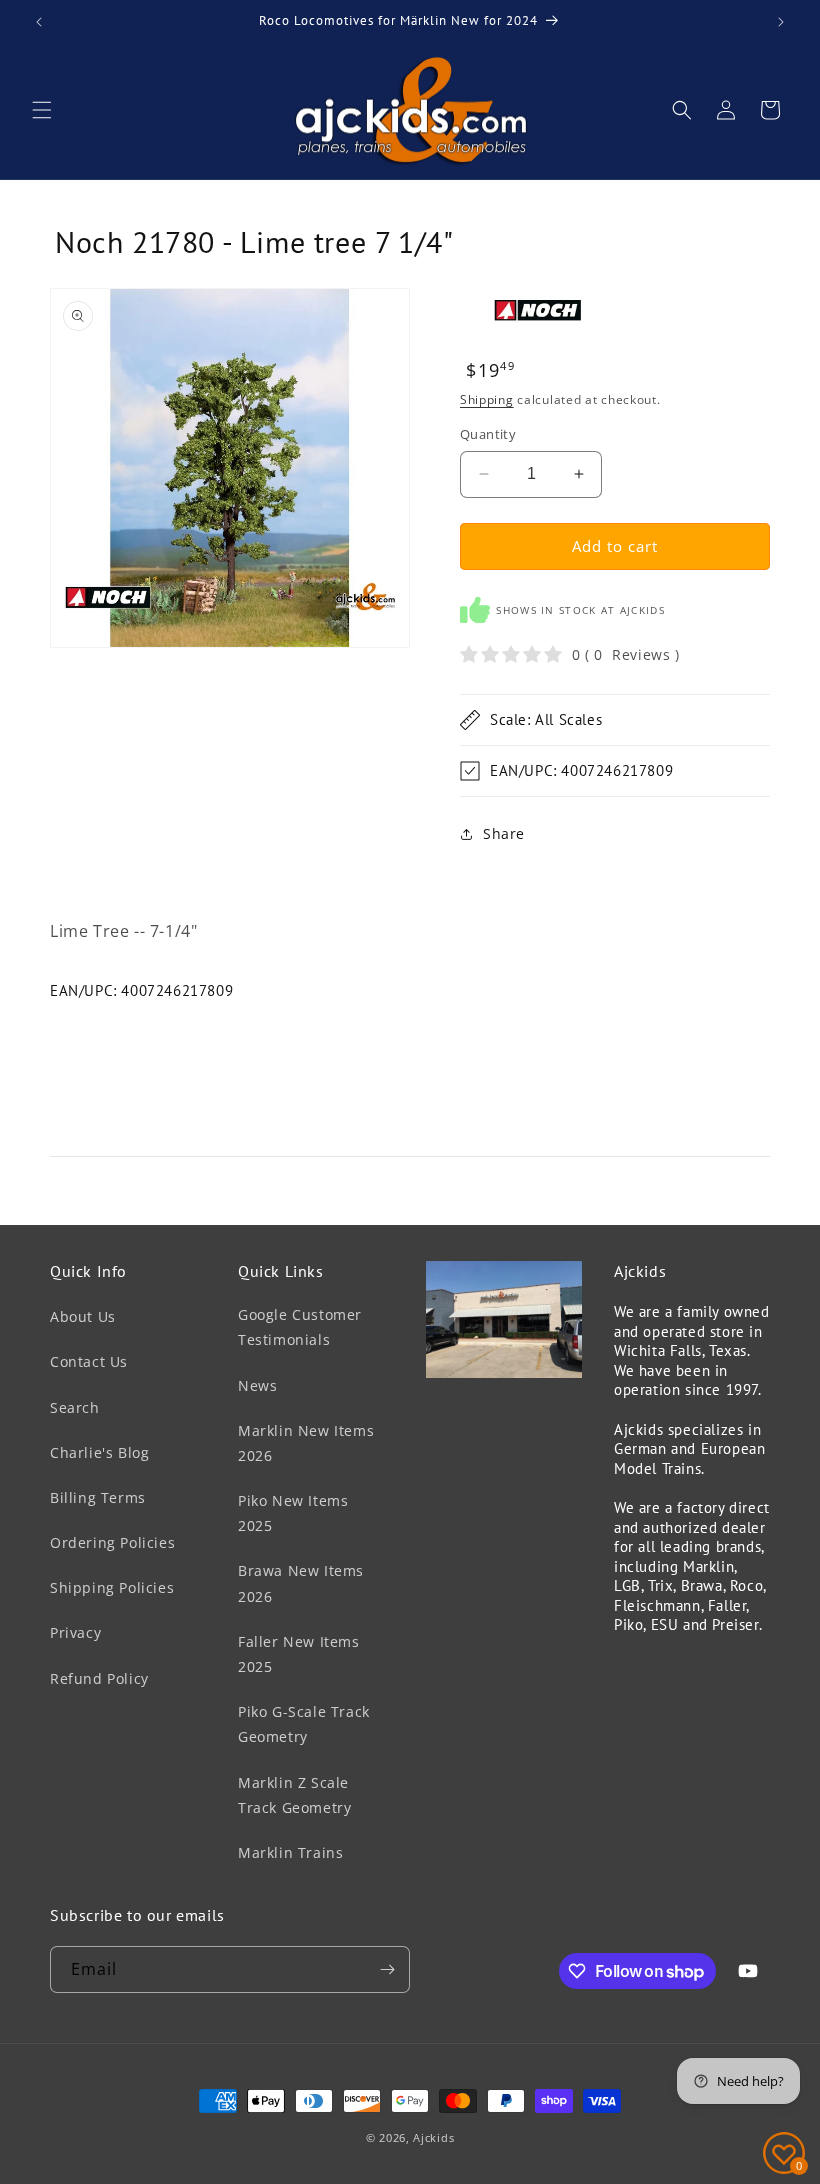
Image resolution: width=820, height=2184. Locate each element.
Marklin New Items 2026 (306, 1443)
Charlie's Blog (99, 1452)
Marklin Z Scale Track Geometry (294, 1795)
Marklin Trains (290, 1852)
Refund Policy (99, 1678)
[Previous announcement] (39, 22)
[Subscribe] (387, 1969)
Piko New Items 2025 (293, 1513)
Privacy (75, 1632)
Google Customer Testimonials (300, 1327)
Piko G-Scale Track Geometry (304, 1724)
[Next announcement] (781, 22)
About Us (83, 1316)
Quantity (488, 434)
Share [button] (504, 833)
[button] (42, 110)
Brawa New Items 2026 (301, 1583)
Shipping (487, 399)
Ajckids (433, 2137)
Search (75, 1407)
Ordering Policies (112, 1542)
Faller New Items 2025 (299, 1654)
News (257, 1385)
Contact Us (89, 1361)
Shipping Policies (112, 1587)
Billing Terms (98, 1497)
